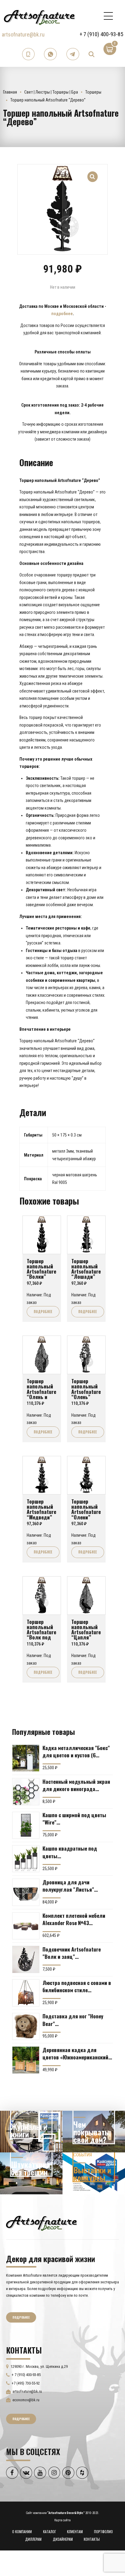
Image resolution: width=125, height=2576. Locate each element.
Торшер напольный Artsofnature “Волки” (41, 1269)
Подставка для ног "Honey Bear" (73, 2020)
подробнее (62, 314)
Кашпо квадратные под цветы (70, 1852)
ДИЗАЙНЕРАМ (63, 2539)
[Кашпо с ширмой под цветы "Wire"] (26, 1825)
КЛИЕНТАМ (75, 2531)
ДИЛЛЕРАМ (33, 2539)
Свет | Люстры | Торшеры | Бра (51, 92)
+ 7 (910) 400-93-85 (101, 34)
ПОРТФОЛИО (103, 2531)
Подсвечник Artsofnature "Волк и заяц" (72, 1953)
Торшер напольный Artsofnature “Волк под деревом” (41, 1632)
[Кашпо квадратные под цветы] (26, 1859)
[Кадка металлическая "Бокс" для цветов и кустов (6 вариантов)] (26, 1758)
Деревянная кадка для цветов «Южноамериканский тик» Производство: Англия (75, 2053)
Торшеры (93, 92)
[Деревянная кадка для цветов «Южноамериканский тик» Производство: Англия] (26, 2060)
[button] (93, 173)
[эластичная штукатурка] (31, 2173)
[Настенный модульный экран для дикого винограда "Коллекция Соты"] (26, 1792)
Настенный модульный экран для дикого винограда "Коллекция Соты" (76, 1785)
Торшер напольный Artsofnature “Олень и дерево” (41, 1391)
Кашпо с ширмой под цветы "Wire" (74, 1818)
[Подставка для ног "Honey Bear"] (26, 2027)
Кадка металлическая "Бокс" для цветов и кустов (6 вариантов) (76, 1751)
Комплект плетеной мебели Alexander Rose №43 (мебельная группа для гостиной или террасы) (74, 1919)
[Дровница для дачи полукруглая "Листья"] (26, 1892)
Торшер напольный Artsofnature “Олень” (86, 1389)
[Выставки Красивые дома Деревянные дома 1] (94, 2173)
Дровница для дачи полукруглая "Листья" (68, 1886)
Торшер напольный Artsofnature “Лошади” (86, 1269)
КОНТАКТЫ (92, 2539)
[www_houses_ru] (31, 2132)
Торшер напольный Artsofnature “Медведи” (41, 1509)
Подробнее (43, 1312)
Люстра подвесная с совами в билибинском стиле (77, 1986)
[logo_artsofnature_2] (41, 2223)
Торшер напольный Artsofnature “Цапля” (86, 1629)
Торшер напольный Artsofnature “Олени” (86, 1509)
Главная (10, 92)
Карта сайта (62, 2520)
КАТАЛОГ (50, 2531)
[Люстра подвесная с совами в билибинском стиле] (26, 1993)
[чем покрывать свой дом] (94, 2132)
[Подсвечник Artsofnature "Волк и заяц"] (26, 1959)
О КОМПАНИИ (22, 2531)
